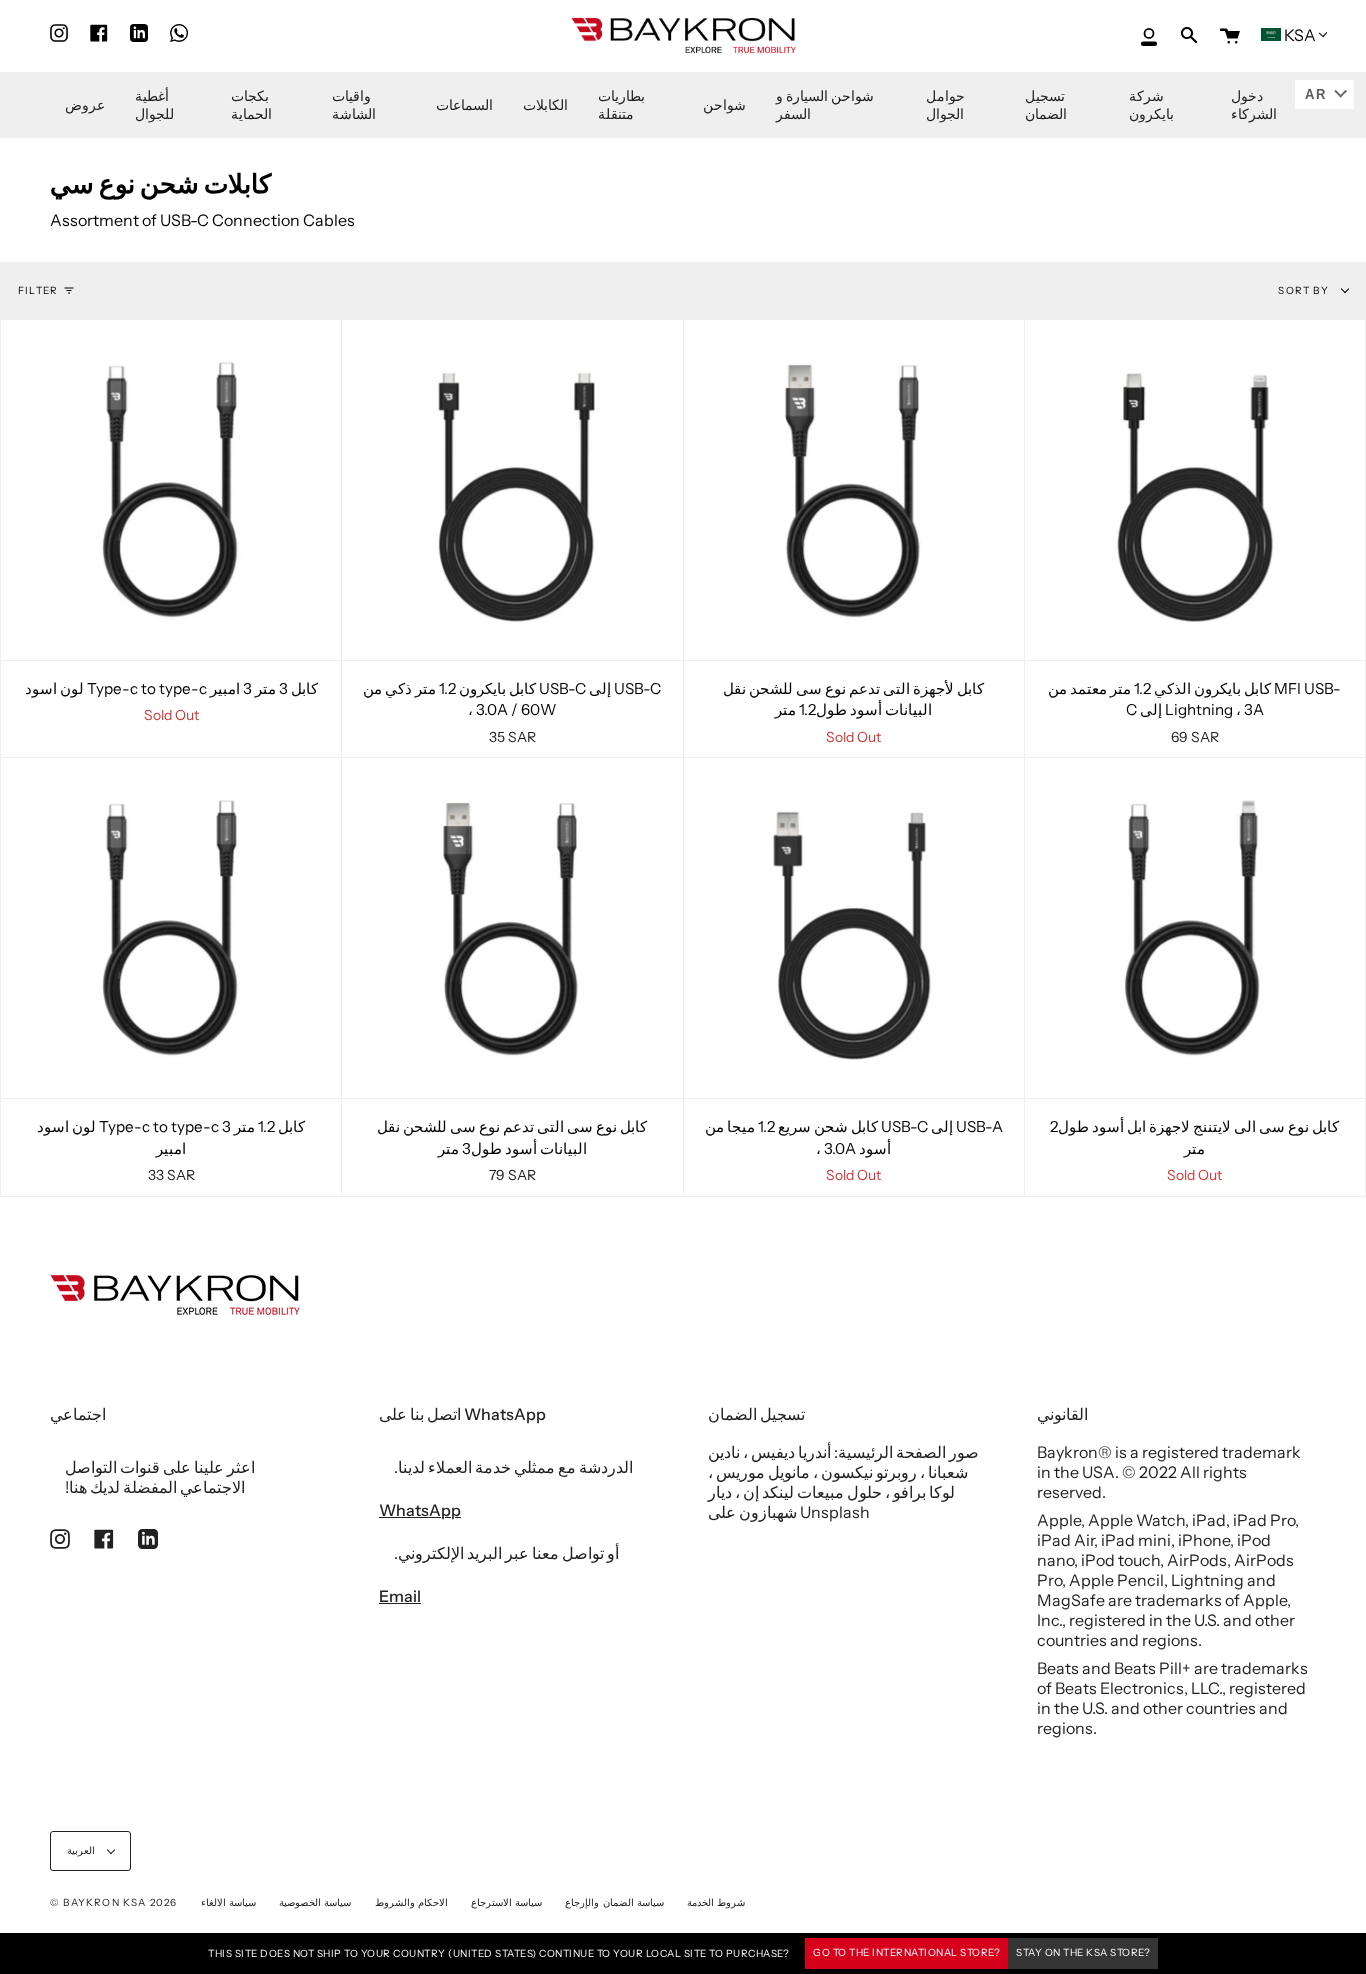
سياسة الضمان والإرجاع (614, 1902)
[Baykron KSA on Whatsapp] (179, 33)
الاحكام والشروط (411, 1902)
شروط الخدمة (716, 1902)
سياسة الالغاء (228, 1902)
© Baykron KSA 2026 (114, 1902)
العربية (82, 1850)
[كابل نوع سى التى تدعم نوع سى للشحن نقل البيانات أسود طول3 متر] (512, 928)
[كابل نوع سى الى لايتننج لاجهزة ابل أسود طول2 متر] (1195, 928)
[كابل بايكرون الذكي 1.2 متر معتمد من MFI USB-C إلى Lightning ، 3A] (1195, 490)
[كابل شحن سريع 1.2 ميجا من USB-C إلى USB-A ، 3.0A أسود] (854, 928)
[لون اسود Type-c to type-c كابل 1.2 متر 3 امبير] (171, 928)
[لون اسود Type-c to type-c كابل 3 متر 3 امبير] (171, 490)
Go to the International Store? (906, 1952)
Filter (38, 290)
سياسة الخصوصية (315, 1902)
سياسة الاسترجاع (506, 1902)
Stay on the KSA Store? (1083, 1952)
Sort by (1305, 290)
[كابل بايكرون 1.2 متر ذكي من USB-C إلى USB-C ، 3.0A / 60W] (512, 490)
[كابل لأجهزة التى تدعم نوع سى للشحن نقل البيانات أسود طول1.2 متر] (854, 490)
